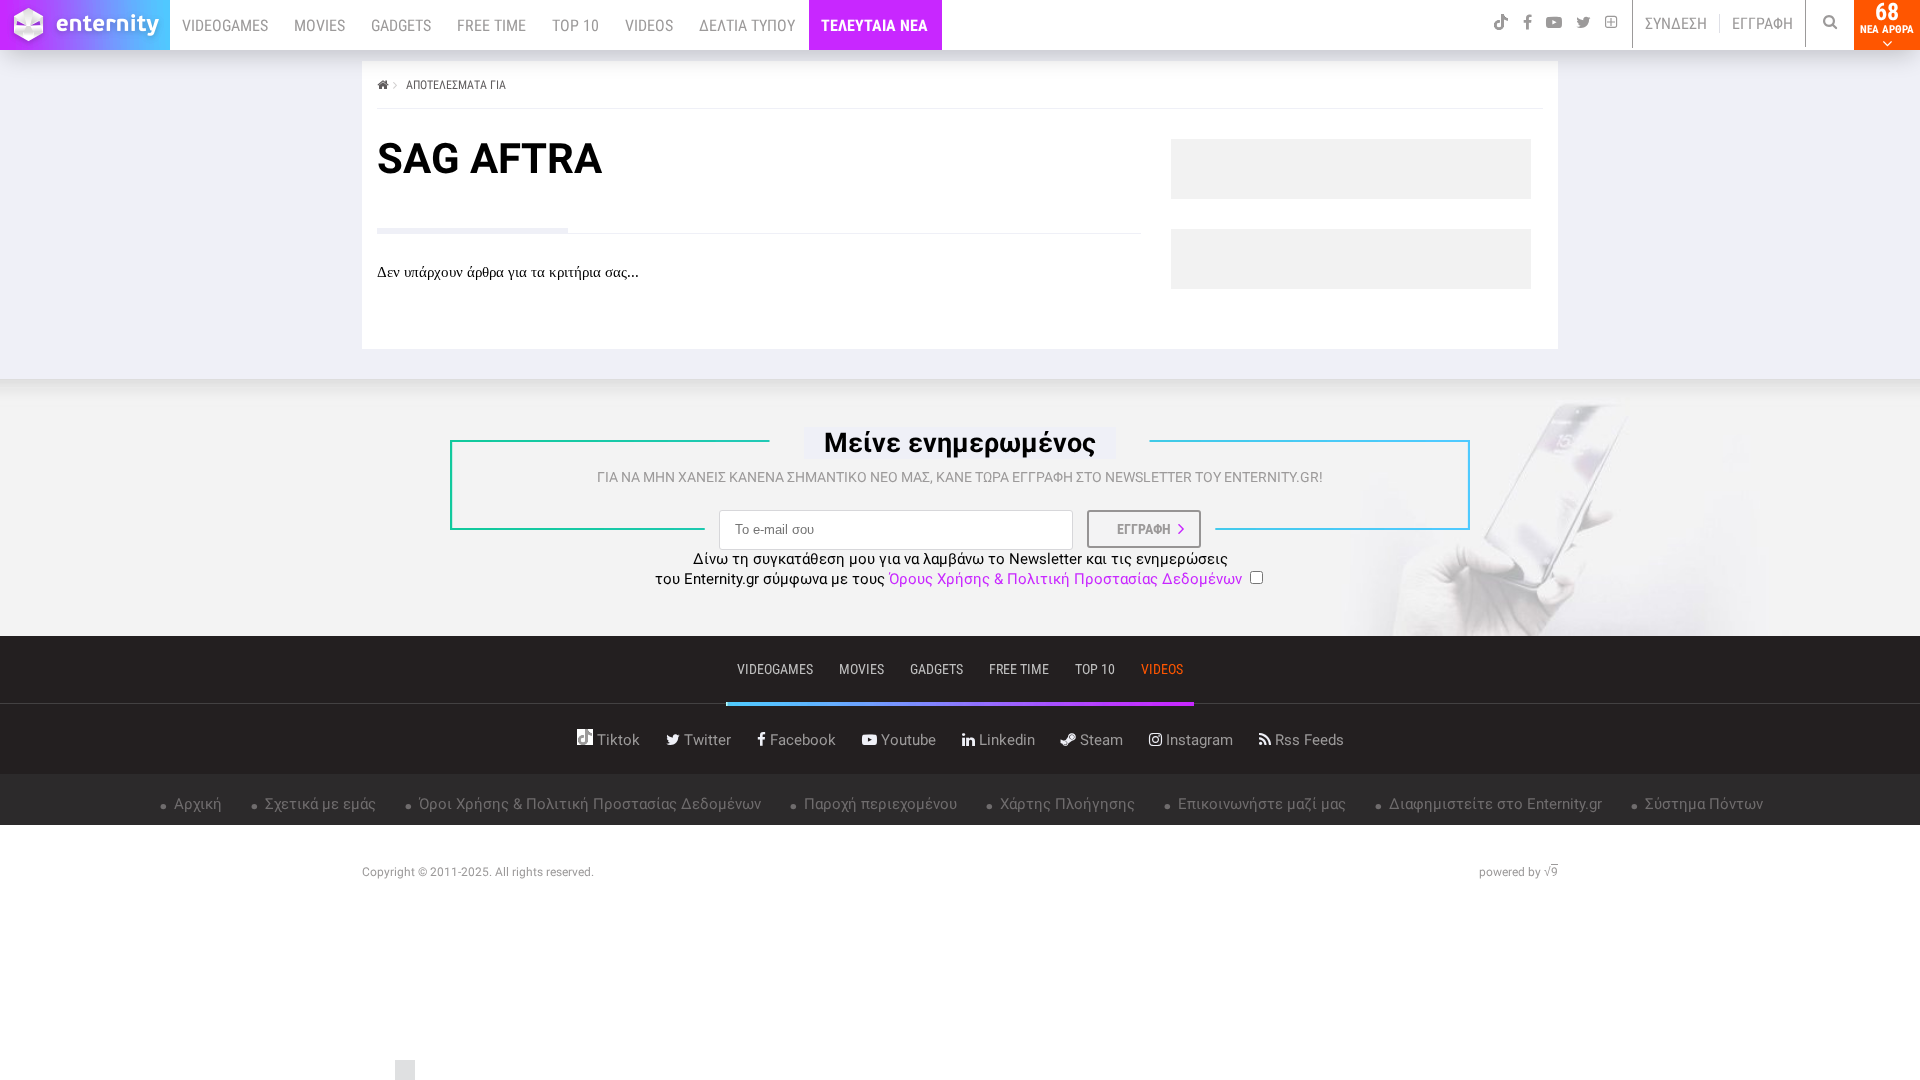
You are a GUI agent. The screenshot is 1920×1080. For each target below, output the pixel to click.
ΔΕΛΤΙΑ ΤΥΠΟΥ (747, 25)
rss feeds (1307, 740)
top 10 (1095, 669)
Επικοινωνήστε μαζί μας (1260, 804)
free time (1019, 669)
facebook (801, 740)
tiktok (616, 740)
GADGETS (401, 25)
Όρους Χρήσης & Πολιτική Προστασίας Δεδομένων (1065, 579)
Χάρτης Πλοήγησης (1065, 804)
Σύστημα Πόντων (1702, 804)
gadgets (936, 669)
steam (1099, 740)
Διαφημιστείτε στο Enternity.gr (1493, 804)
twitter (705, 740)
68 (1887, 18)
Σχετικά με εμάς (318, 804)
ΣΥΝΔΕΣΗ (1676, 23)
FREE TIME (491, 25)
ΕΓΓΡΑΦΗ (1762, 23)
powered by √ (1518, 872)
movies (861, 669)
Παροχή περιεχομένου (878, 804)
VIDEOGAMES (225, 25)
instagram (1197, 740)
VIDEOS (649, 25)
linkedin (1005, 740)
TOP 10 (575, 25)
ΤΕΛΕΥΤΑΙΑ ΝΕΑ (874, 25)
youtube (906, 740)
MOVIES (319, 25)
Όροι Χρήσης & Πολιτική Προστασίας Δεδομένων (588, 804)
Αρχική (196, 804)
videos (1162, 669)
